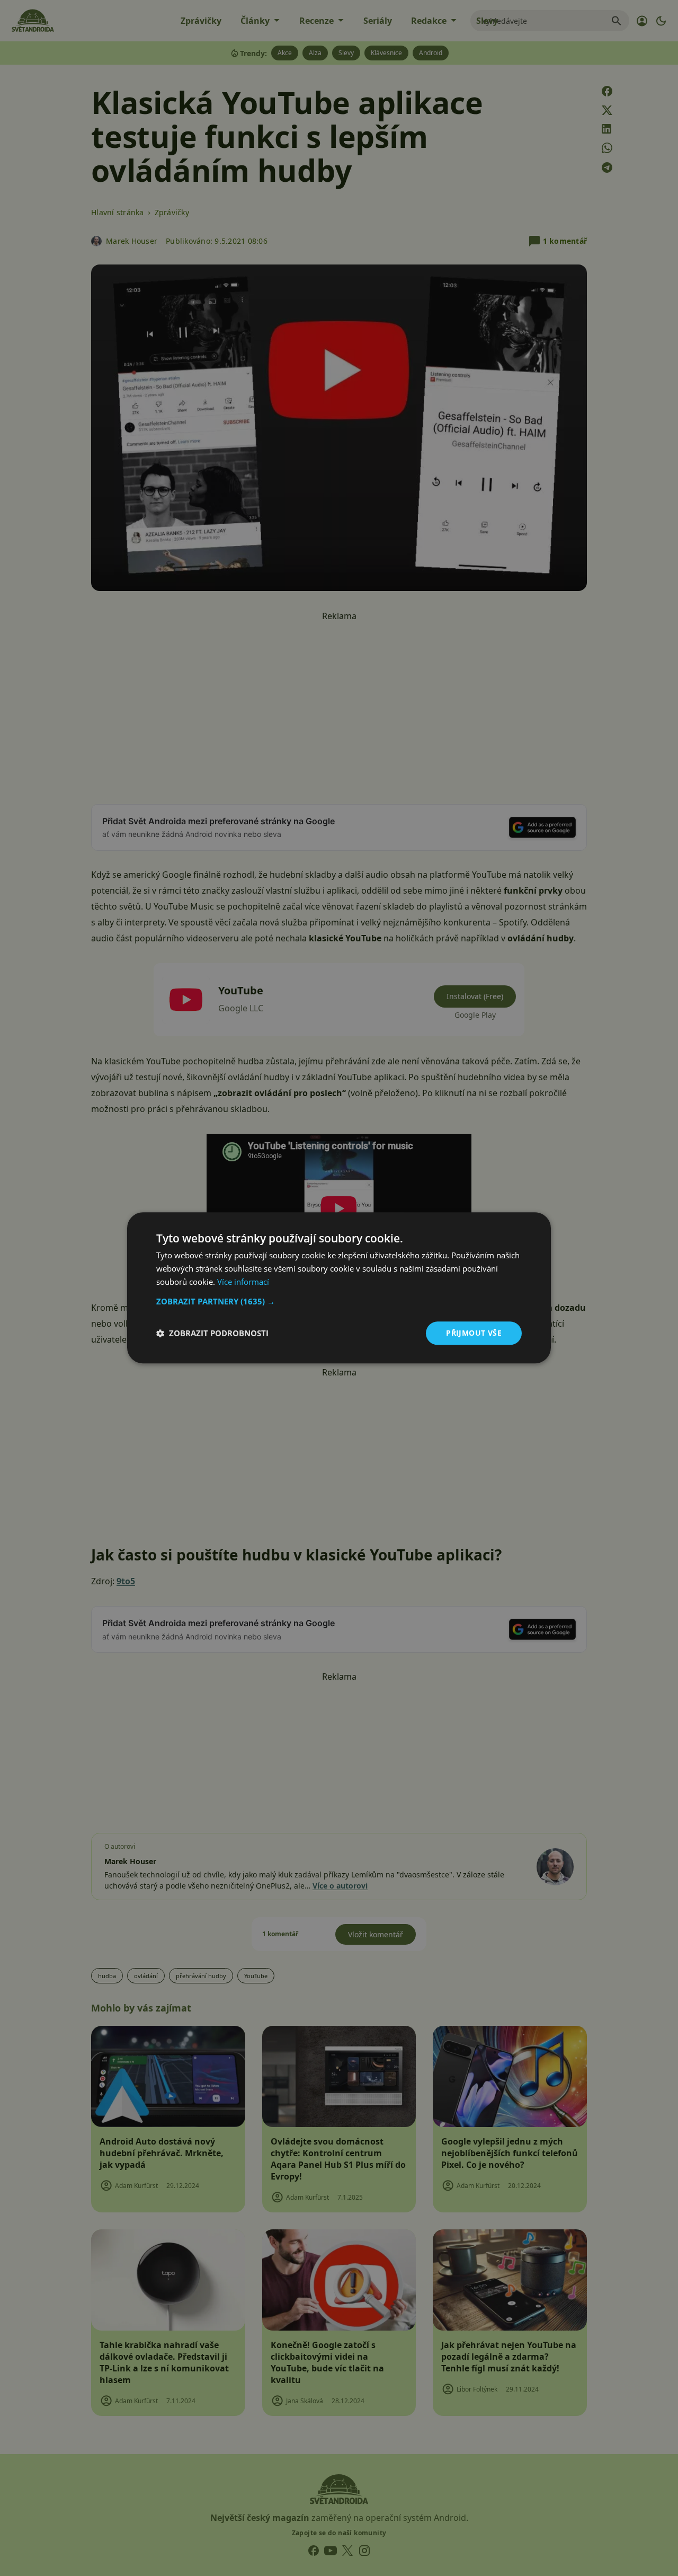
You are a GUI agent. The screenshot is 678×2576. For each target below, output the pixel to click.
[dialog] (339, 1288)
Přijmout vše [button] (474, 1333)
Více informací (243, 1282)
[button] (339, 1301)
